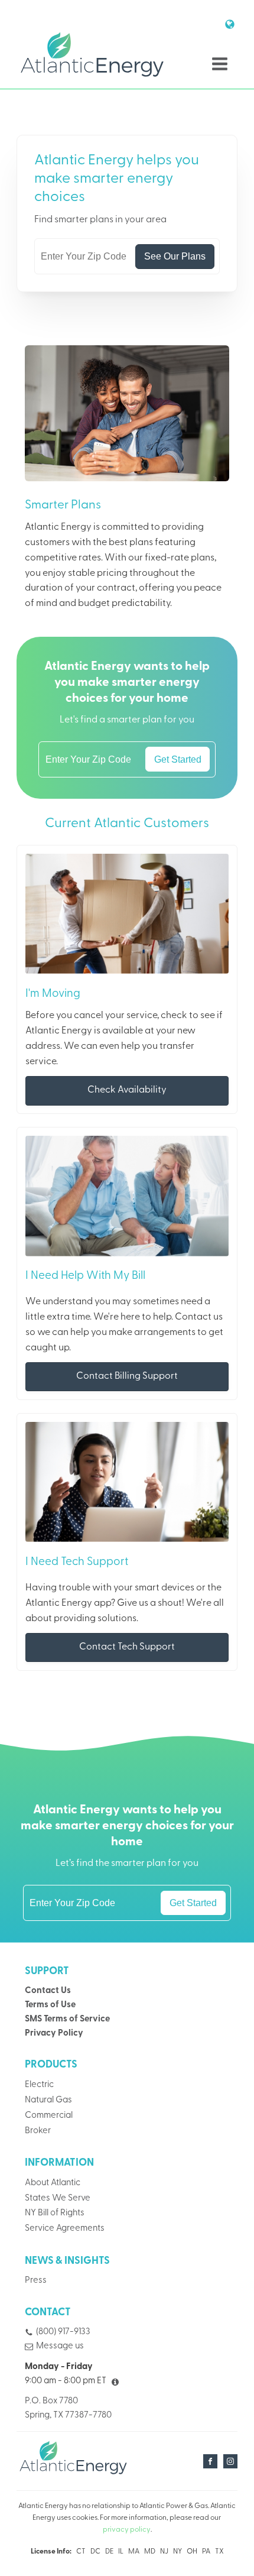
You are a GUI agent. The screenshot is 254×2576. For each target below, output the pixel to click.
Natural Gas (48, 2100)
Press (36, 2281)
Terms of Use (50, 2005)
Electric (39, 2085)
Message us (60, 2346)
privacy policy (127, 2530)
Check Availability (127, 1090)
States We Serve (58, 2198)
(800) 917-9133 (63, 2332)
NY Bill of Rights (55, 2213)
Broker (38, 2131)
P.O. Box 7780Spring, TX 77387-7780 (68, 2408)
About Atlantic (53, 2183)
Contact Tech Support (127, 1647)
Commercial (49, 2116)
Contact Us (48, 1991)
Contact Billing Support (127, 1376)
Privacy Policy (54, 2034)
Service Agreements (65, 2229)
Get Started (178, 759)
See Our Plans (175, 256)
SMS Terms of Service (67, 2019)
